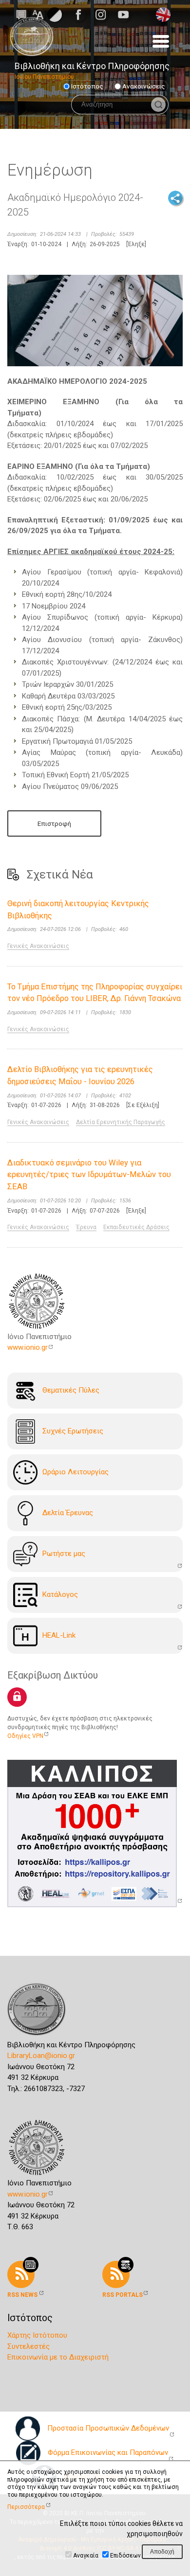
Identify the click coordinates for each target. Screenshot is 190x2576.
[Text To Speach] (21, 14)
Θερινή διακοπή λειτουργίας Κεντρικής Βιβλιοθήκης (78, 910)
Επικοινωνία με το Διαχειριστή (58, 2357)
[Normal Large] (38, 14)
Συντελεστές (28, 2346)
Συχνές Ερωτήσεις (73, 1431)
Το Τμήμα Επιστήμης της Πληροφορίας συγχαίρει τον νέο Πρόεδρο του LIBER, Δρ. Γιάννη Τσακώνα (95, 993)
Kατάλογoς (60, 1594)
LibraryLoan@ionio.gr (41, 2056)
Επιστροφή (54, 823)
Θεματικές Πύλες (71, 1390)
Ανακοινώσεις (144, 86)
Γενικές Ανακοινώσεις (38, 946)
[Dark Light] (55, 14)
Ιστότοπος (87, 86)
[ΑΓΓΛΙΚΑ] (163, 14)
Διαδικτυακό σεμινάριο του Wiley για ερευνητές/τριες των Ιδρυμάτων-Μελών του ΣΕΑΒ (89, 1175)
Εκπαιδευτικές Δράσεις (136, 1227)
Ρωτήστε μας (64, 1554)
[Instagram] (104, 15)
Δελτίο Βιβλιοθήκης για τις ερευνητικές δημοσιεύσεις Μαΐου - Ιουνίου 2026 (80, 1075)
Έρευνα (86, 1227)
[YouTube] (126, 15)
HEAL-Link (59, 1635)
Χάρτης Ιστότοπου (37, 2335)
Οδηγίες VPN (25, 1736)
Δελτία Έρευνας (68, 1513)
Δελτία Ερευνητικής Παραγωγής (121, 1122)
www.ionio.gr (28, 1347)
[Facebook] (81, 15)
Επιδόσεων (125, 2556)
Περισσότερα (26, 2507)
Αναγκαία (86, 2556)
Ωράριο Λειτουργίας (76, 1472)
